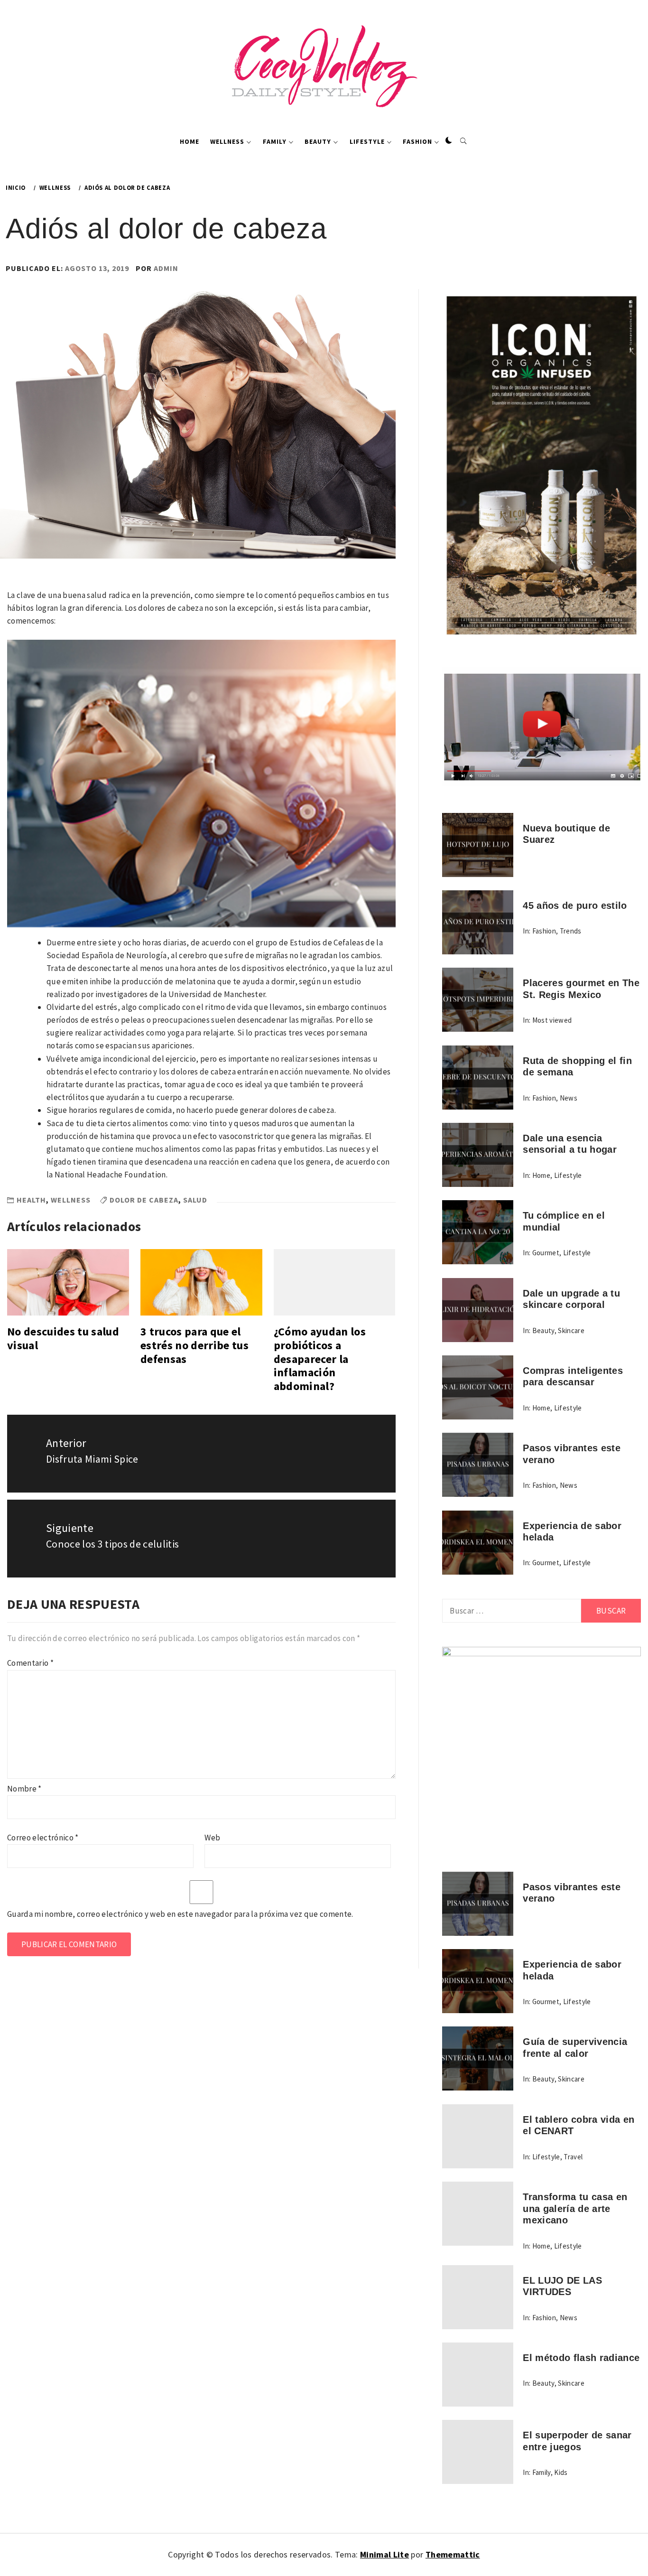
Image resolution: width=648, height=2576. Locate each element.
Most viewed (552, 1020)
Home (190, 141)
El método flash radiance (581, 2358)
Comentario (30, 1663)
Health (31, 1200)
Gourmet (546, 1253)
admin (166, 268)
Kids (561, 2472)
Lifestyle (367, 141)
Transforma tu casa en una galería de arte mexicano (575, 2208)
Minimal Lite (384, 2554)
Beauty (318, 141)
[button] (449, 141)
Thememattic (453, 2554)
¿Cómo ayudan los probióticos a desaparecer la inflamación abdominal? (320, 1359)
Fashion (417, 141)
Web (212, 1838)
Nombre (24, 1789)
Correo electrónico (43, 1838)
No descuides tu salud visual (63, 1338)
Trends (571, 931)
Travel (573, 2157)
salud (195, 1200)
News (569, 1098)
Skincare (571, 1330)
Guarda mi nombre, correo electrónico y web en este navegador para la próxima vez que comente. (180, 1914)
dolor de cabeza (144, 1200)
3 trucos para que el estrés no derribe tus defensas (194, 1345)
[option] (201, 784)
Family (275, 141)
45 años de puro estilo (575, 905)
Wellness (227, 141)
